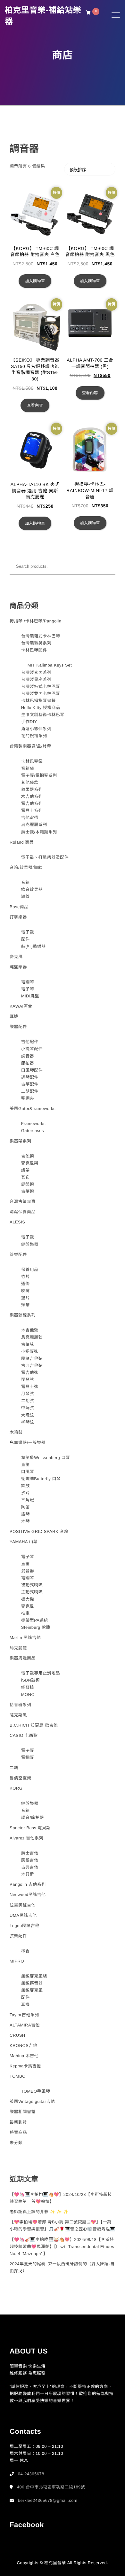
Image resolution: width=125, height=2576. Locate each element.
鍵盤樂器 (18, 967)
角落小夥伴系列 (36, 729)
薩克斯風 (18, 1715)
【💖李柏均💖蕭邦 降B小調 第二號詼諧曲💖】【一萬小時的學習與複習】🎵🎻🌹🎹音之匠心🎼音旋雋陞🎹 (63, 2225)
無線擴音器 (32, 1983)
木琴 (25, 1521)
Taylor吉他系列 (24, 2015)
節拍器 (28, 1063)
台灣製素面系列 (36, 672)
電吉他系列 (32, 804)
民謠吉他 (30, 1860)
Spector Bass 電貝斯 (30, 1828)
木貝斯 (28, 1874)
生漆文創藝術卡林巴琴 (43, 715)
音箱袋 (28, 768)
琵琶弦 (28, 1380)
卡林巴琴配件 (34, 650)
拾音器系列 (21, 1705)
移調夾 (28, 1098)
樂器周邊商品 (23, 1658)
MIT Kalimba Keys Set (50, 665)
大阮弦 (28, 1415)
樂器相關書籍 (23, 2112)
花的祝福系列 (34, 736)
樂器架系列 (21, 1141)
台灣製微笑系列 (36, 643)
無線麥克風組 (34, 1976)
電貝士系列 (32, 811)
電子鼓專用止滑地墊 (41, 1673)
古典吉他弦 (32, 1366)
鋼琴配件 (30, 1077)
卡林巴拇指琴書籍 (38, 701)
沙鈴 (25, 1493)
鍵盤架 (28, 1184)
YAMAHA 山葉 (24, 1542)
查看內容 (35, 405)
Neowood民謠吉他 (28, 1895)
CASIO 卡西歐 (24, 1735)
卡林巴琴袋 (32, 761)
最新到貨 (18, 2122)
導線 (25, 897)
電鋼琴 (28, 982)
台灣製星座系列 (36, 679)
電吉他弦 (30, 1373)
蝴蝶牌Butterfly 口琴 (41, 1479)
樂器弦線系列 (23, 1315)
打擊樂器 (18, 917)
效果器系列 (32, 789)
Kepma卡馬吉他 (25, 2066)
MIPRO (17, 1961)
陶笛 (25, 1507)
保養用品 (30, 1270)
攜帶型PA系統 (35, 1620)
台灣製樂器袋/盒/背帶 (30, 746)
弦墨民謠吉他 (23, 1905)
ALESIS (17, 1222)
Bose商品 (19, 907)
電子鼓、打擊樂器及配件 (45, 857)
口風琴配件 (32, 1070)
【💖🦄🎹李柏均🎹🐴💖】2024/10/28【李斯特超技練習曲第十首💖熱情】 (61, 2198)
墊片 (25, 1298)
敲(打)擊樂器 (33, 946)
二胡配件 (30, 1091)
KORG (16, 1788)
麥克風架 (30, 1163)
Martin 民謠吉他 (25, 1638)
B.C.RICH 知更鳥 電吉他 (34, 1725)
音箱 (25, 882)
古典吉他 (30, 1867)
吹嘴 (25, 1291)
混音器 (28, 1571)
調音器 (28, 1056)
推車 (25, 1613)
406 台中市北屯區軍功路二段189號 (51, 2487)
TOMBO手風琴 (36, 2091)
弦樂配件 (18, 1936)
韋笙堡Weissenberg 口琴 (46, 1458)
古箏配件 (30, 1084)
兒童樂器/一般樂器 (28, 1443)
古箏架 (28, 1191)
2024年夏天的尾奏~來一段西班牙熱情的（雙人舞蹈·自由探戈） (62, 2267)
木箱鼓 (16, 1432)
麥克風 (16, 957)
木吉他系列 (32, 796)
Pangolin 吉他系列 (28, 1884)
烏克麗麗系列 (34, 825)
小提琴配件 (32, 1049)
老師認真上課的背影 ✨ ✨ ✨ (39, 2212)
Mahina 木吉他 (24, 2056)
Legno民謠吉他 (25, 1926)
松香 (25, 1951)
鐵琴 (25, 1514)
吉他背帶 (30, 818)
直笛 (25, 1465)
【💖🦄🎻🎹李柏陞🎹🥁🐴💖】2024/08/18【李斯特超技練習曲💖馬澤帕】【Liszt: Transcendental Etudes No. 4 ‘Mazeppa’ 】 (62, 2247)
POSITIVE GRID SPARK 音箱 (39, 1531)
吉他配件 (30, 1042)
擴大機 (28, 1599)
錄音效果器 (32, 890)
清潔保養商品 (23, 1212)
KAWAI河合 (21, 1006)
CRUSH (17, 2035)
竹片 (25, 1277)
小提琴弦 (30, 1351)
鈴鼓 (25, 1486)
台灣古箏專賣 (23, 1202)
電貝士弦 (30, 1387)
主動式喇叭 (32, 1592)
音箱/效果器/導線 (26, 867)
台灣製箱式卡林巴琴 (41, 636)
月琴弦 (28, 1394)
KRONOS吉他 (23, 2045)
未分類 (16, 2143)
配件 (25, 939)
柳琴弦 (28, 1422)
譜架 (25, 1170)
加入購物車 (35, 281)
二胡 (14, 1768)
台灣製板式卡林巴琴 (41, 687)
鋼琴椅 (28, 1687)
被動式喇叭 (32, 1585)
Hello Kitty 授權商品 (41, 708)
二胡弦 (28, 1401)
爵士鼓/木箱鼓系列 (39, 832)
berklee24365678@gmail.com (48, 2500)
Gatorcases (33, 1131)
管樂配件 (18, 1255)
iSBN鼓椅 (31, 1680)
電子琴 (28, 989)
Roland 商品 (22, 842)
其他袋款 (30, 782)
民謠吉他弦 (32, 1358)
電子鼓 (28, 932)
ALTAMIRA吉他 (25, 2025)
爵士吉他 (30, 1853)
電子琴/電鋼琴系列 (39, 775)
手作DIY (29, 722)
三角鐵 (28, 1500)
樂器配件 (18, 1027)
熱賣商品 (18, 2132)
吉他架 (28, 1156)
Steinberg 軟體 (36, 1627)
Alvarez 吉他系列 (26, 1838)
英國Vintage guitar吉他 (32, 2101)
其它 (25, 1177)
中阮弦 (28, 1408)
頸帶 (25, 1305)
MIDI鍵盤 (30, 996)
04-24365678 (31, 2474)
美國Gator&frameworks (33, 1108)
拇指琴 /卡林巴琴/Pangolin (35, 621)
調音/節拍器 (33, 1818)
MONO (28, 1694)
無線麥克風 (32, 1990)
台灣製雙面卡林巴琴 (41, 694)
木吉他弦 (30, 1330)
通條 (25, 1284)
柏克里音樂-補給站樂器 (43, 16)
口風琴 (28, 1472)
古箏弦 (28, 1344)
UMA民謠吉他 (23, 1915)
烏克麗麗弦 (32, 1337)
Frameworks (33, 1124)
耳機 (14, 1016)
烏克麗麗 (18, 1648)
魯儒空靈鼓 (21, 1778)
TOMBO (18, 2076)
